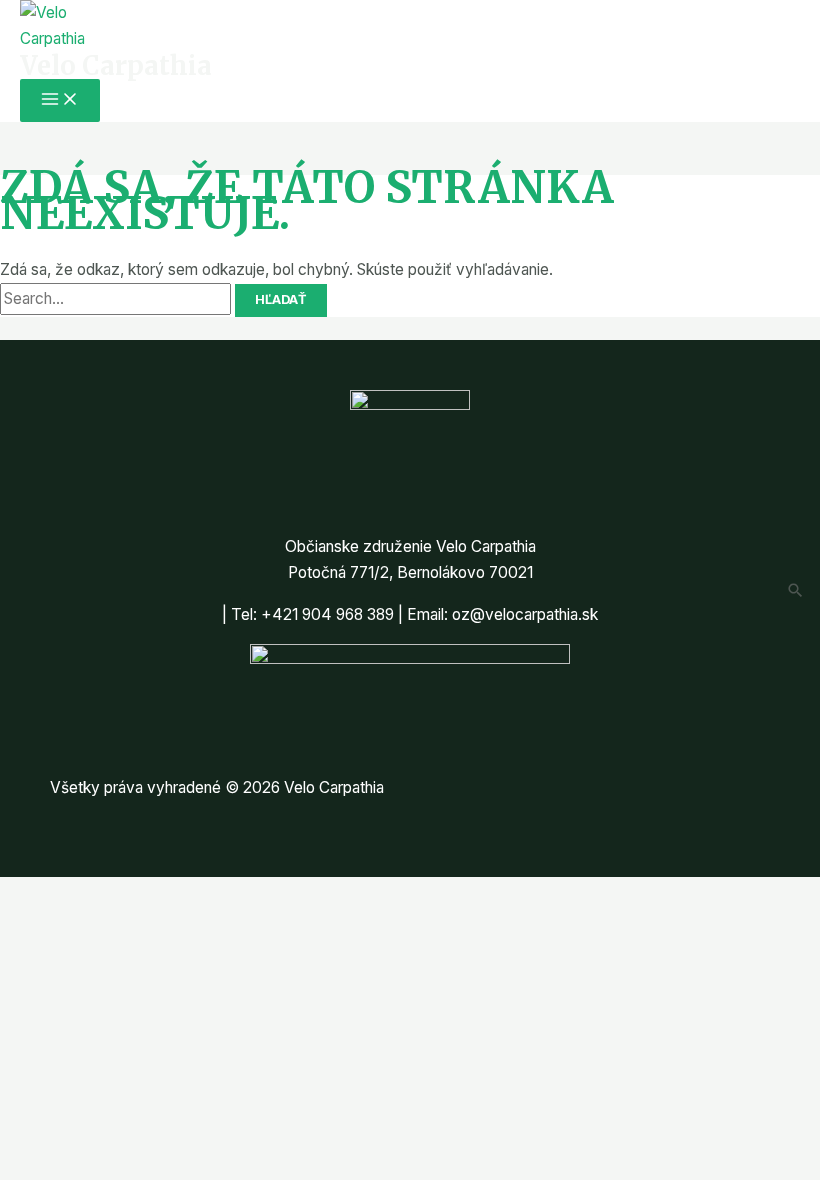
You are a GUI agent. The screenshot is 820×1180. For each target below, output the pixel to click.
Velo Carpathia (116, 66)
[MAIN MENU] (60, 100)
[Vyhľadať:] (117, 298)
